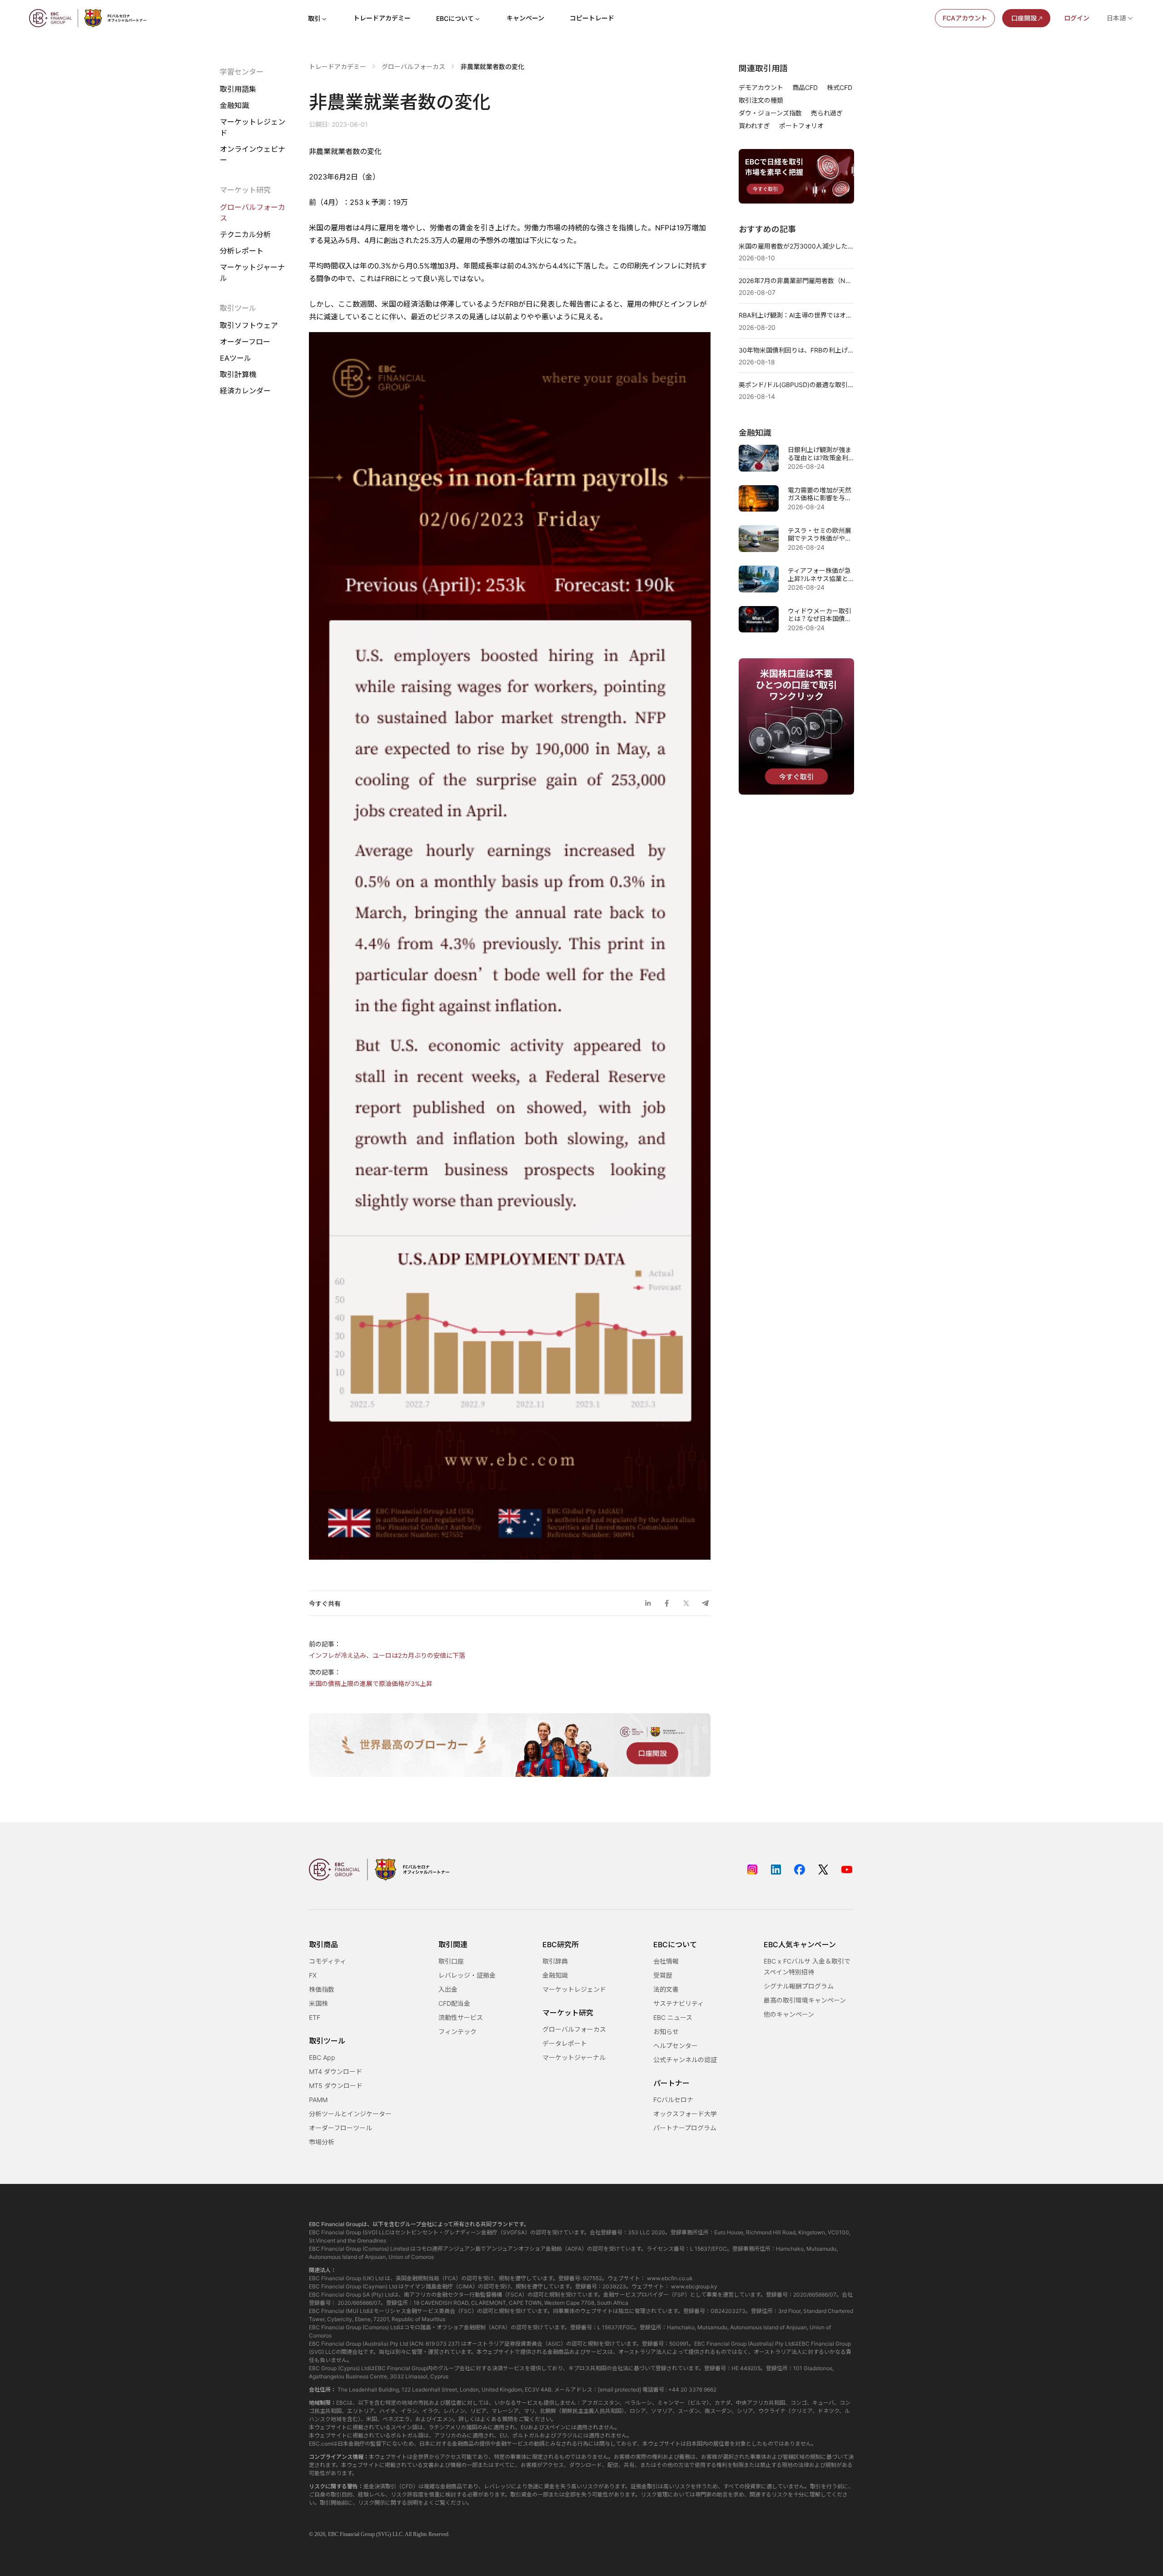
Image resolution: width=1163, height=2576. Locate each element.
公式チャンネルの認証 (685, 2060)
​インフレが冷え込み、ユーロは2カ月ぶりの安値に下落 (387, 1655)
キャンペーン (525, 18)
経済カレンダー (245, 391)
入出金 (448, 1989)
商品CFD (805, 87)
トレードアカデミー (382, 18)
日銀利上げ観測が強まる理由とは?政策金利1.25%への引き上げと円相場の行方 (820, 454)
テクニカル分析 (245, 234)
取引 (314, 18)
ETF (315, 2017)
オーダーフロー (245, 342)
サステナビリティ (678, 2003)
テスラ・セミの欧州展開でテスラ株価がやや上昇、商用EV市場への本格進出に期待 (820, 535)
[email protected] (619, 2390)
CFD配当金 (454, 2003)
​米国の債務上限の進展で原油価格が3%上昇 (371, 1683)
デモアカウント (761, 87)
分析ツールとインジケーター (350, 2114)
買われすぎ (754, 126)
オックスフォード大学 (685, 2114)
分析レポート (242, 251)
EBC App (322, 2057)
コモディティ (328, 1961)
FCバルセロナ (673, 2100)
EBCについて (455, 18)
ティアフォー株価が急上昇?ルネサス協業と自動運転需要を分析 (819, 574)
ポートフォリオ (801, 126)
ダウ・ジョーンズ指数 (770, 113)
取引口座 (451, 1961)
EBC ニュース (673, 2017)
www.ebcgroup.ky (694, 2286)
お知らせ (666, 2031)
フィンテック (457, 2031)
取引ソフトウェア (249, 325)
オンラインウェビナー (253, 154)
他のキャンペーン (789, 2014)
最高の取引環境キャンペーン (805, 2000)
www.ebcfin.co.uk (670, 2278)
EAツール (236, 358)
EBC (333, 2534)
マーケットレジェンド (253, 127)
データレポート (565, 2043)
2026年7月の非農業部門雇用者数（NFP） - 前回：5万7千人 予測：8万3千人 (796, 281)
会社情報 (666, 1961)
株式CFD (840, 87)
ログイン (1077, 18)
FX (313, 1975)
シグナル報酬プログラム (799, 1986)
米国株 (318, 2003)
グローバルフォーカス (253, 213)
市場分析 (322, 2142)
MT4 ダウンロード (335, 2071)
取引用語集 (238, 89)
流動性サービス (461, 2017)
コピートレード (592, 18)
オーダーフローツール (340, 2128)
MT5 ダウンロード (336, 2086)
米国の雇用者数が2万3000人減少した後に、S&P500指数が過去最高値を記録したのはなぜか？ (796, 246)
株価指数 (322, 1989)
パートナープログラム (685, 2128)
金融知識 (234, 105)
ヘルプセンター (676, 2046)
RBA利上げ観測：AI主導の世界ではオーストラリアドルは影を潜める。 (796, 315)
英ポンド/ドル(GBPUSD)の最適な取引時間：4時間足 (796, 385)
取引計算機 (238, 374)
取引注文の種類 (761, 100)
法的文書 (666, 1989)
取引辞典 (555, 1961)
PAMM (318, 2100)
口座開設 (1024, 18)
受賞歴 (663, 1975)
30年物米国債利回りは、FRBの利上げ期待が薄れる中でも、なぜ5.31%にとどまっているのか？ (796, 350)
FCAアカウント (965, 18)
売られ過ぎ (827, 113)
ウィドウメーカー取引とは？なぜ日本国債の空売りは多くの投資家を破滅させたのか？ (820, 615)
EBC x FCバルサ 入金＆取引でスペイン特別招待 (807, 1967)
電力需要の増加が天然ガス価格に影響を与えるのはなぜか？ (820, 494)
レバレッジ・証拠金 (467, 1975)
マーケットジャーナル (252, 273)
